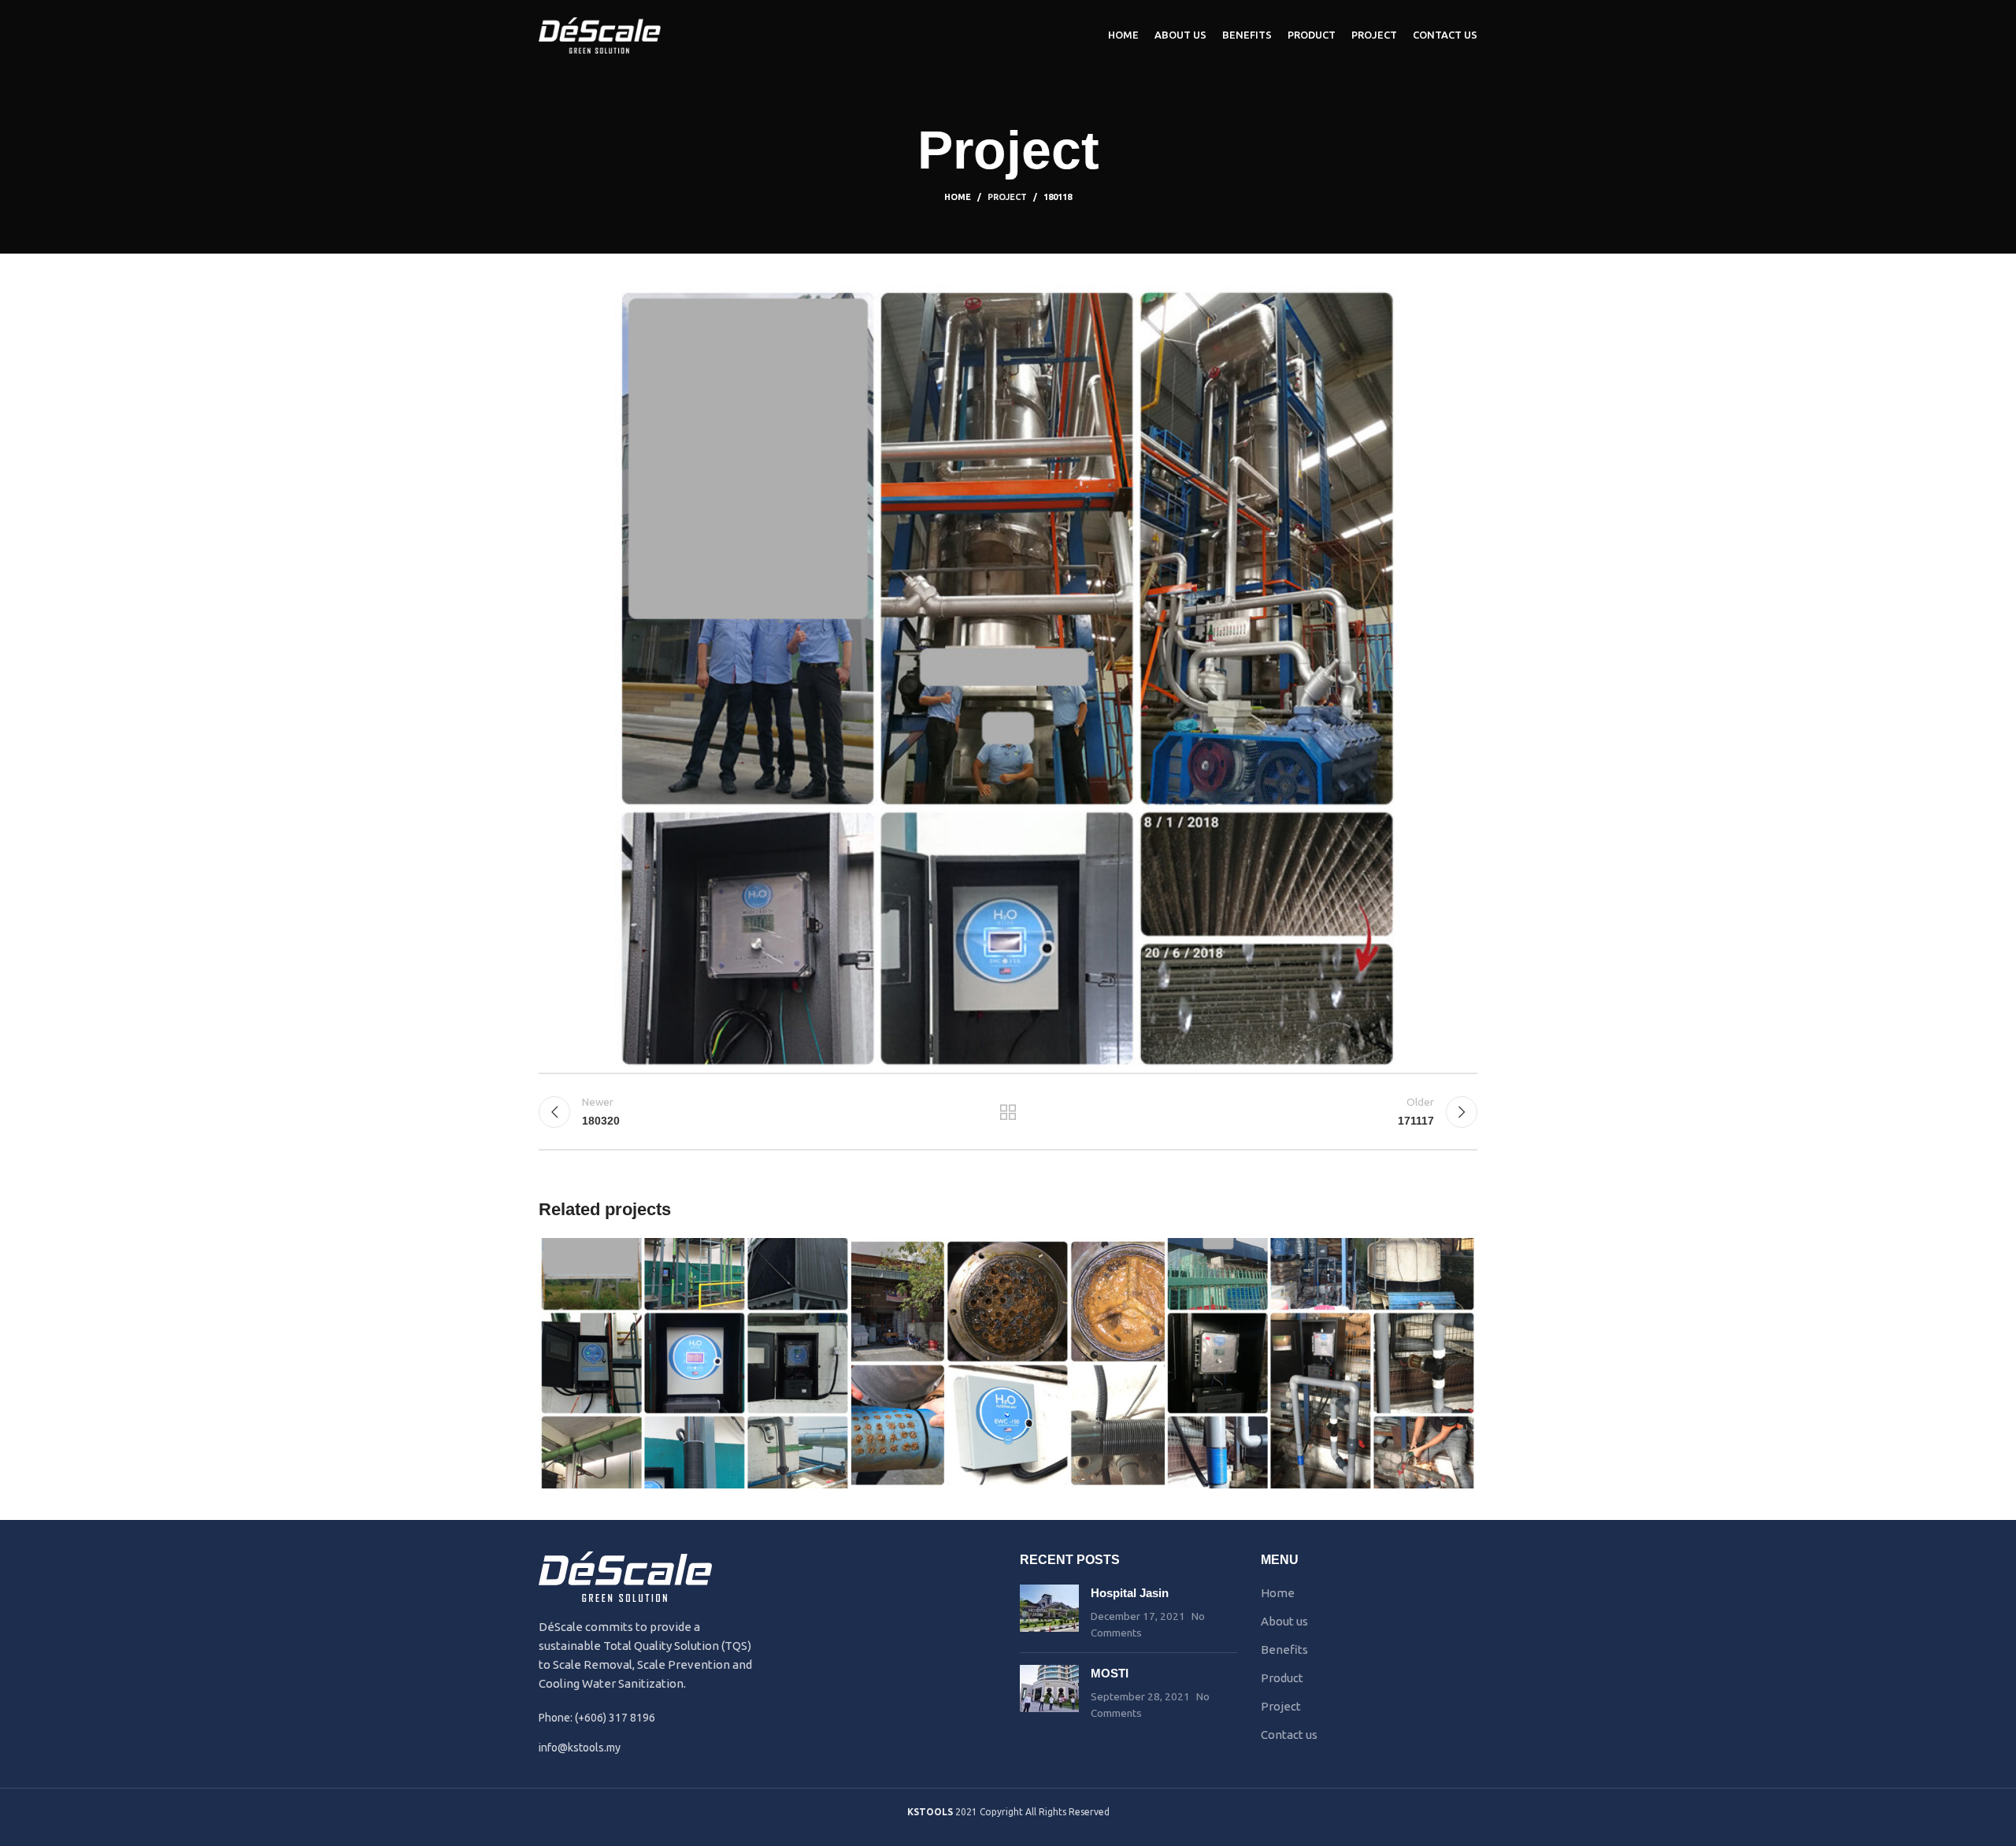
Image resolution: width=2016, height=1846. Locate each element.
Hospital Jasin (1130, 1593)
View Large (832, 1256)
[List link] (647, 1748)
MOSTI (1110, 1673)
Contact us (1289, 1735)
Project (1007, 197)
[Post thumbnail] (1049, 1612)
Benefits (1284, 1650)
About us (1284, 1621)
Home (958, 197)
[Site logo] (600, 34)
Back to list (1008, 1112)
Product (1282, 1678)
